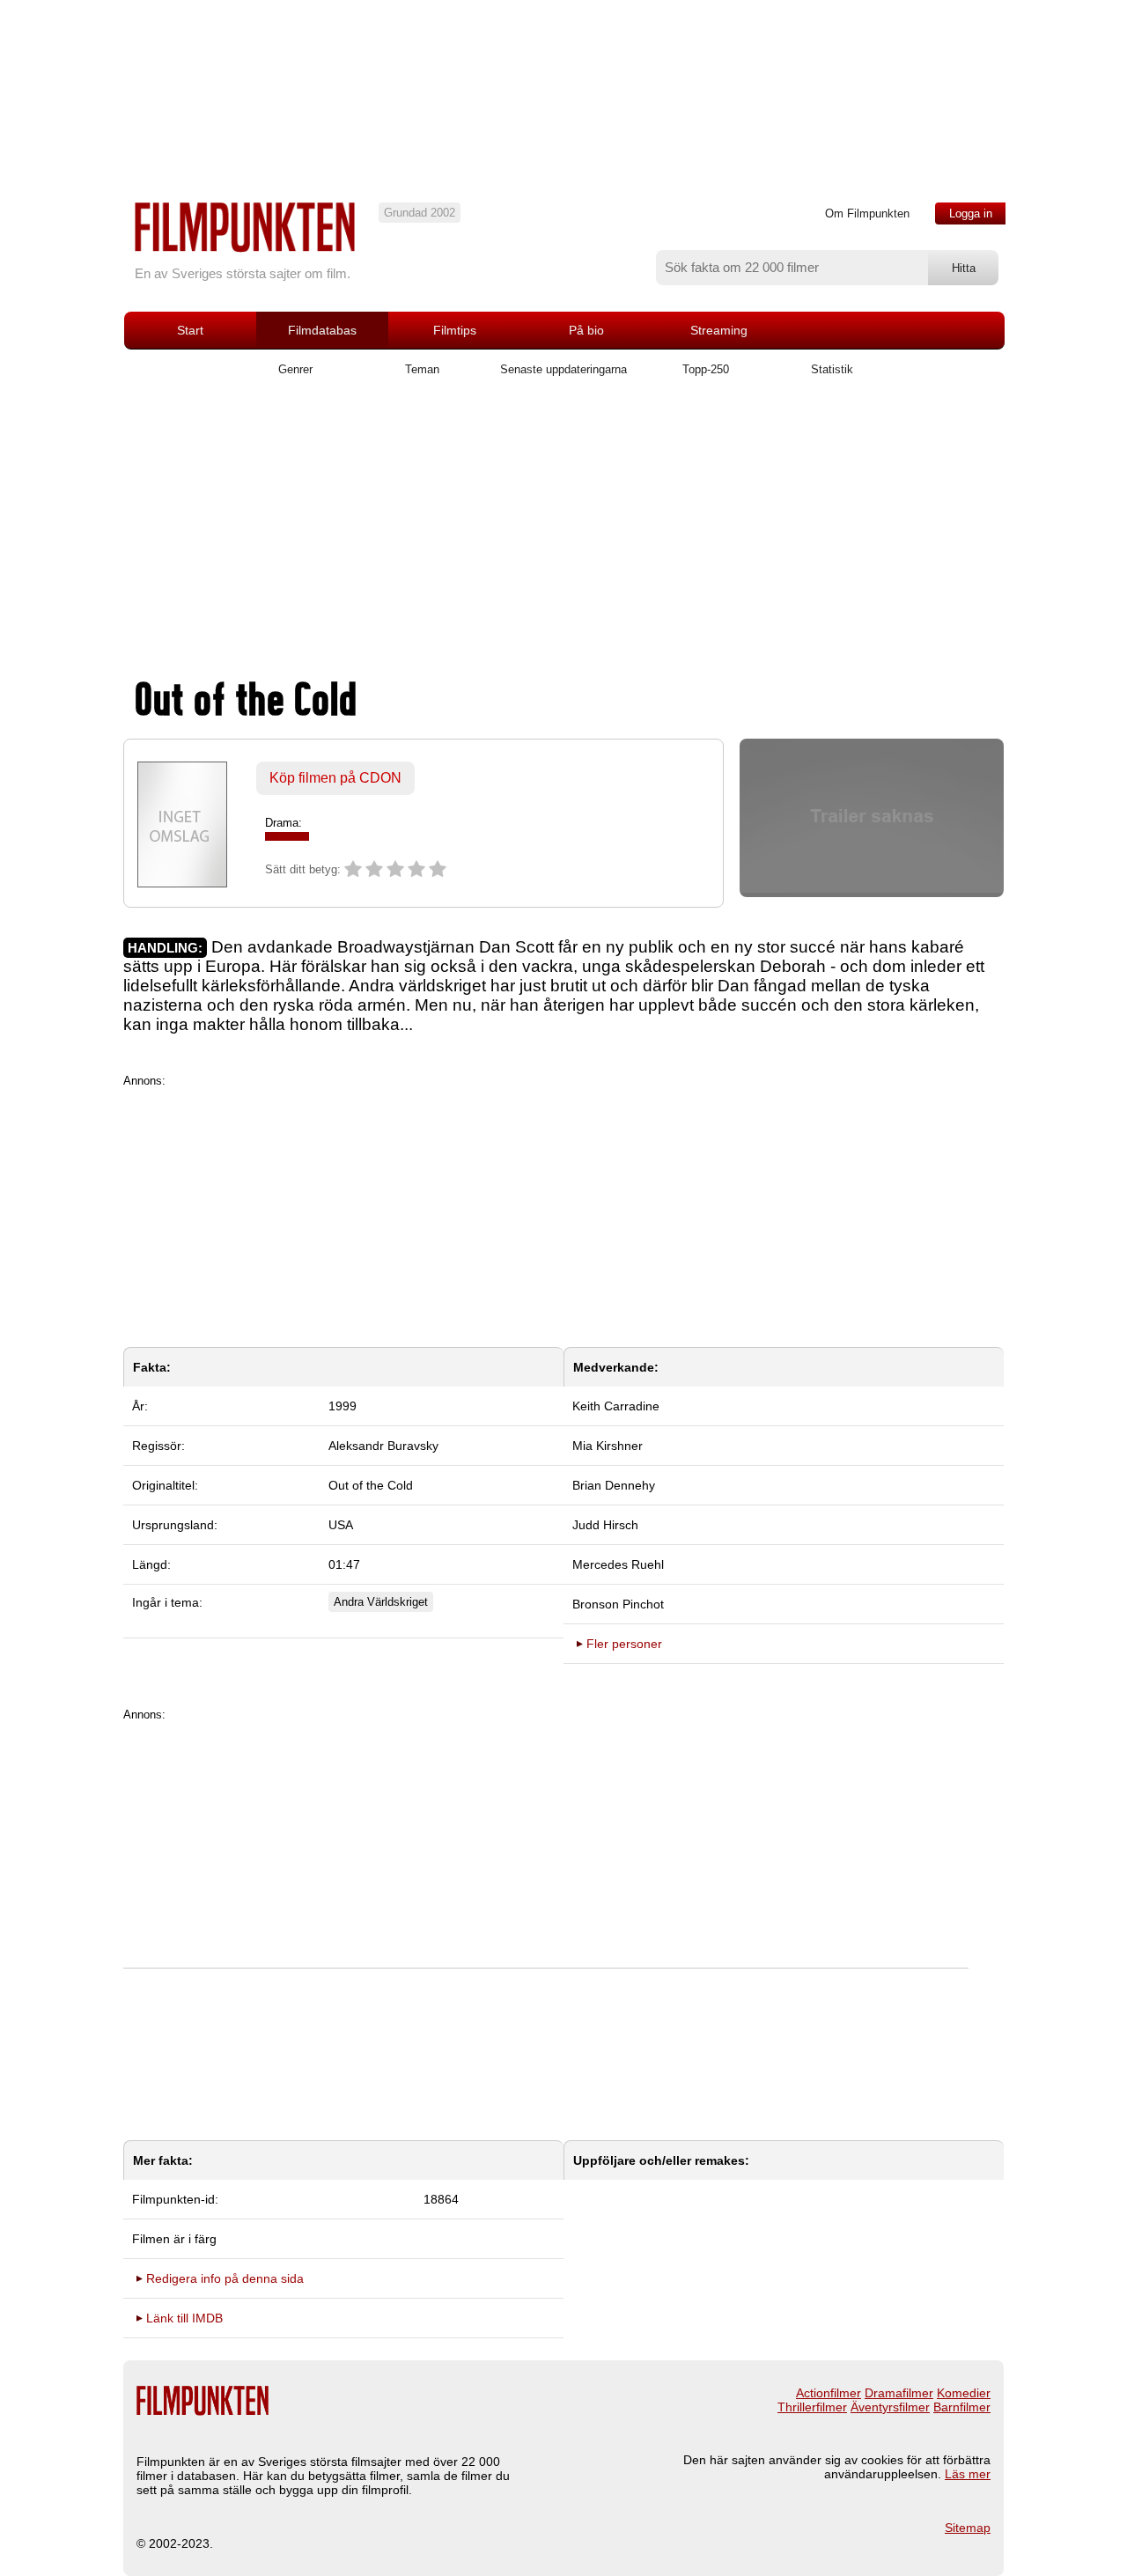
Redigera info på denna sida (225, 2278)
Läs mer (968, 2474)
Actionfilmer (829, 2393)
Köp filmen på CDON (335, 778)
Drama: (284, 823)
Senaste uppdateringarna (563, 369)
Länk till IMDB (184, 2318)
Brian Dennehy (614, 1485)
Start (190, 330)
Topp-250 (706, 369)
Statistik (832, 369)
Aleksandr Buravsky (383, 1446)
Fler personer (624, 1644)
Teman (422, 369)
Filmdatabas (322, 330)
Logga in (971, 213)
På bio (586, 330)
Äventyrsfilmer (890, 2407)
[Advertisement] (563, 534)
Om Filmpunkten (867, 213)
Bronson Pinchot (618, 1604)
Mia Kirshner (608, 1446)
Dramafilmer (899, 2393)
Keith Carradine (616, 1406)
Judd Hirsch (605, 1525)
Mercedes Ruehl (618, 1564)
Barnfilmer (962, 2407)
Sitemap (968, 2528)
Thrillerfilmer (812, 2407)
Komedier (964, 2393)
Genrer (295, 369)
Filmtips (455, 330)
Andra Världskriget (381, 1602)
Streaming (719, 330)
